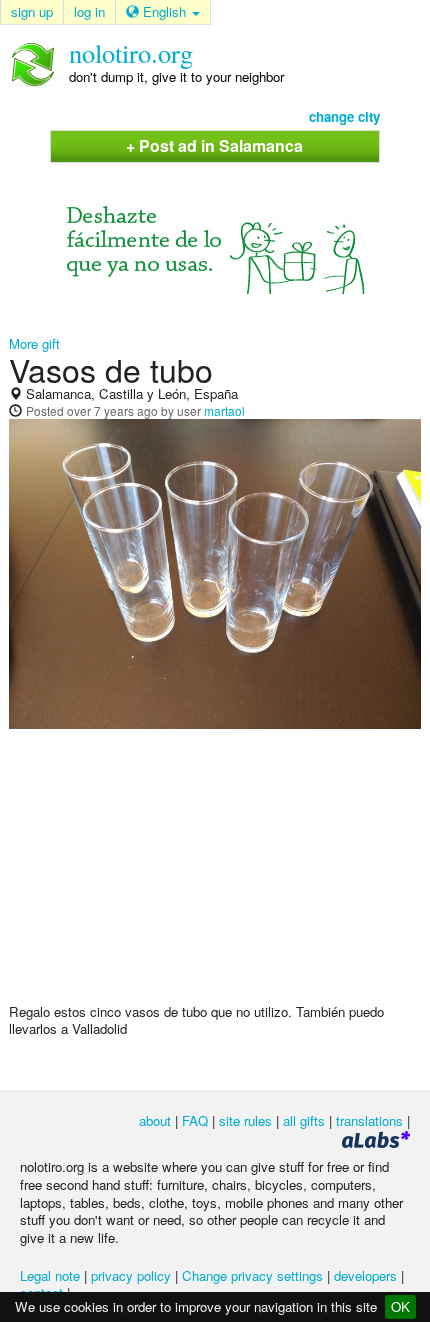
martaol (224, 410)
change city (344, 116)
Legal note (50, 1275)
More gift (34, 343)
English (164, 11)
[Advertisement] (215, 874)
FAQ (195, 1120)
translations (369, 1120)
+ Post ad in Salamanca (214, 145)
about (155, 1120)
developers (365, 1275)
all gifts (304, 1120)
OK (400, 1306)
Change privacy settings (252, 1275)
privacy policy (131, 1275)
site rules (245, 1120)
